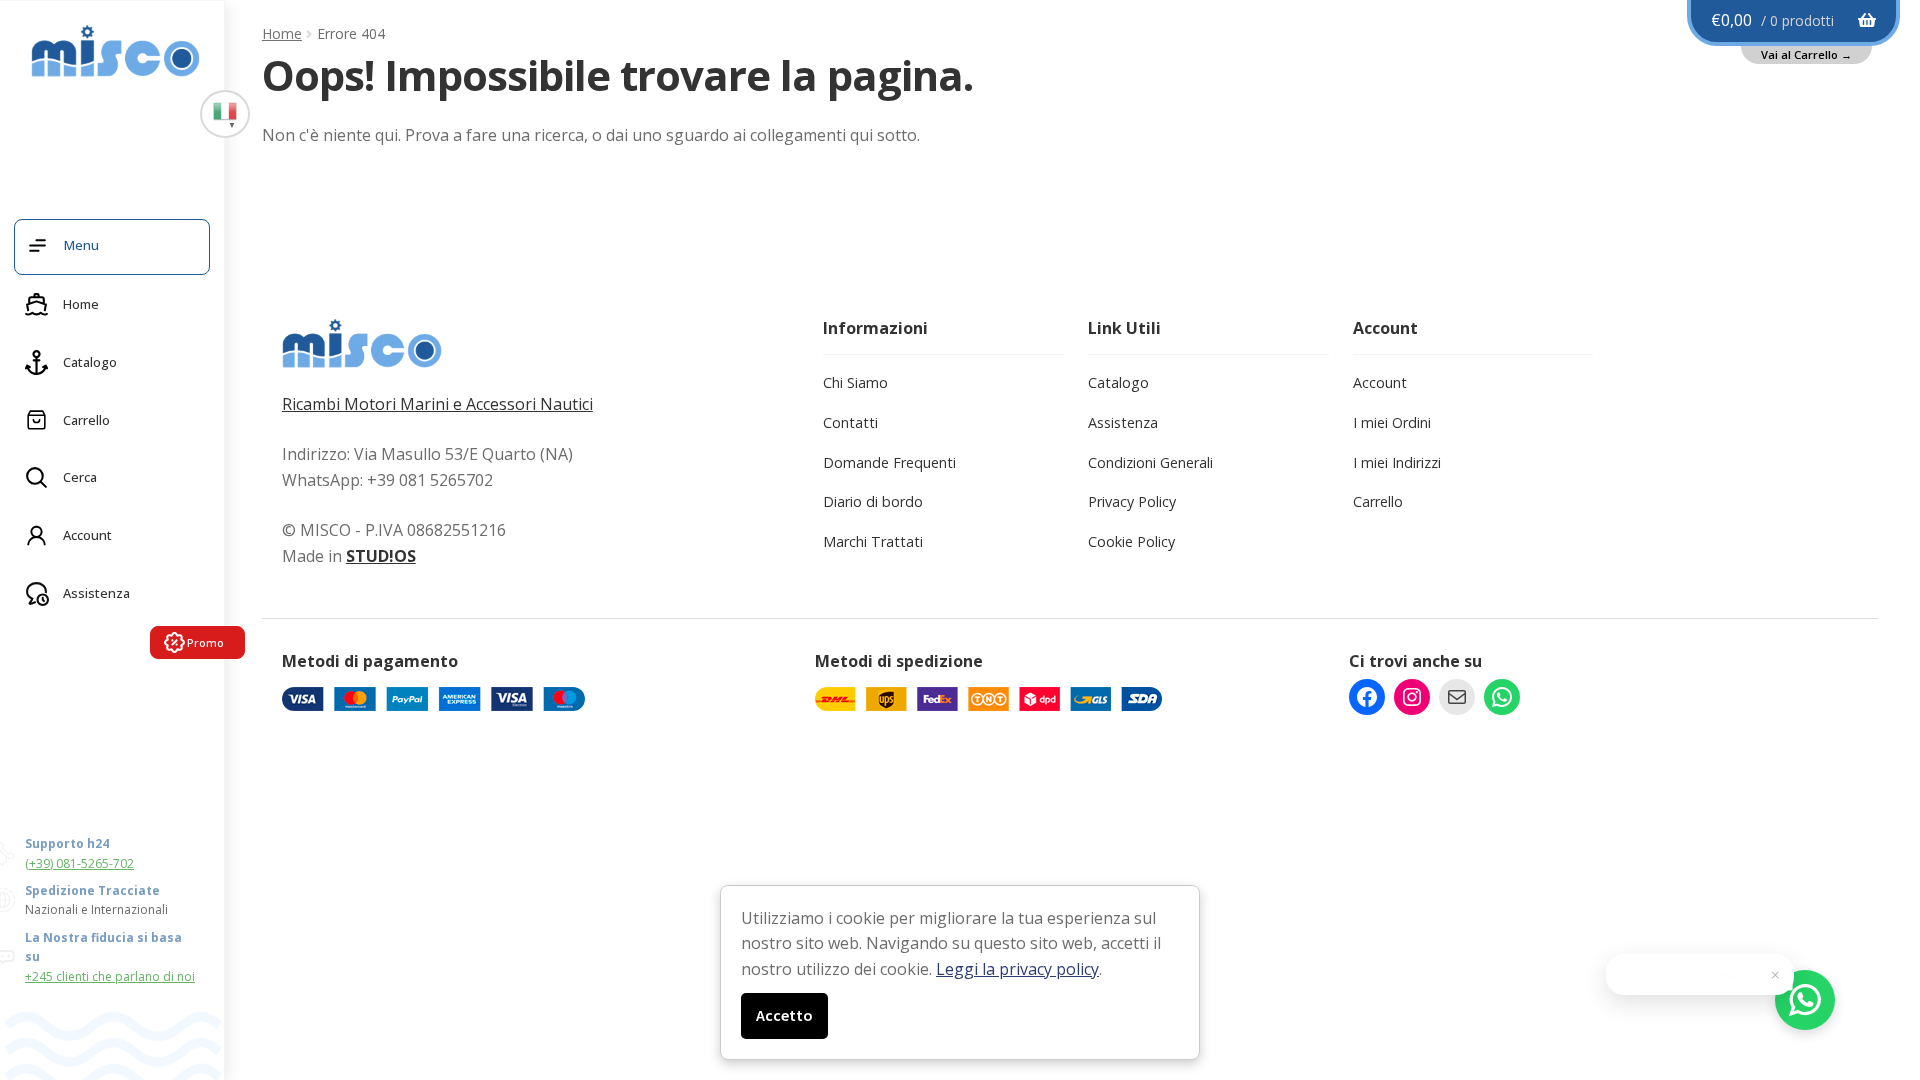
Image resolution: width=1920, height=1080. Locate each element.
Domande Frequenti (889, 462)
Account (1380, 382)
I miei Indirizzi (1397, 462)
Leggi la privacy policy (1017, 969)
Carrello (1378, 501)
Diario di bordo (873, 501)
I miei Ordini (1392, 422)
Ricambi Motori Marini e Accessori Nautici (437, 404)
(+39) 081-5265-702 (79, 863)
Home (282, 33)
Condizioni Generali (1150, 462)
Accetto (784, 1015)
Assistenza (1123, 422)
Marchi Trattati (873, 541)
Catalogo (1118, 382)
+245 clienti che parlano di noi (110, 976)
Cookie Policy (1131, 541)
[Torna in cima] (1870, 960)
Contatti (850, 422)
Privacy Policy (1132, 501)
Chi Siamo (855, 382)
